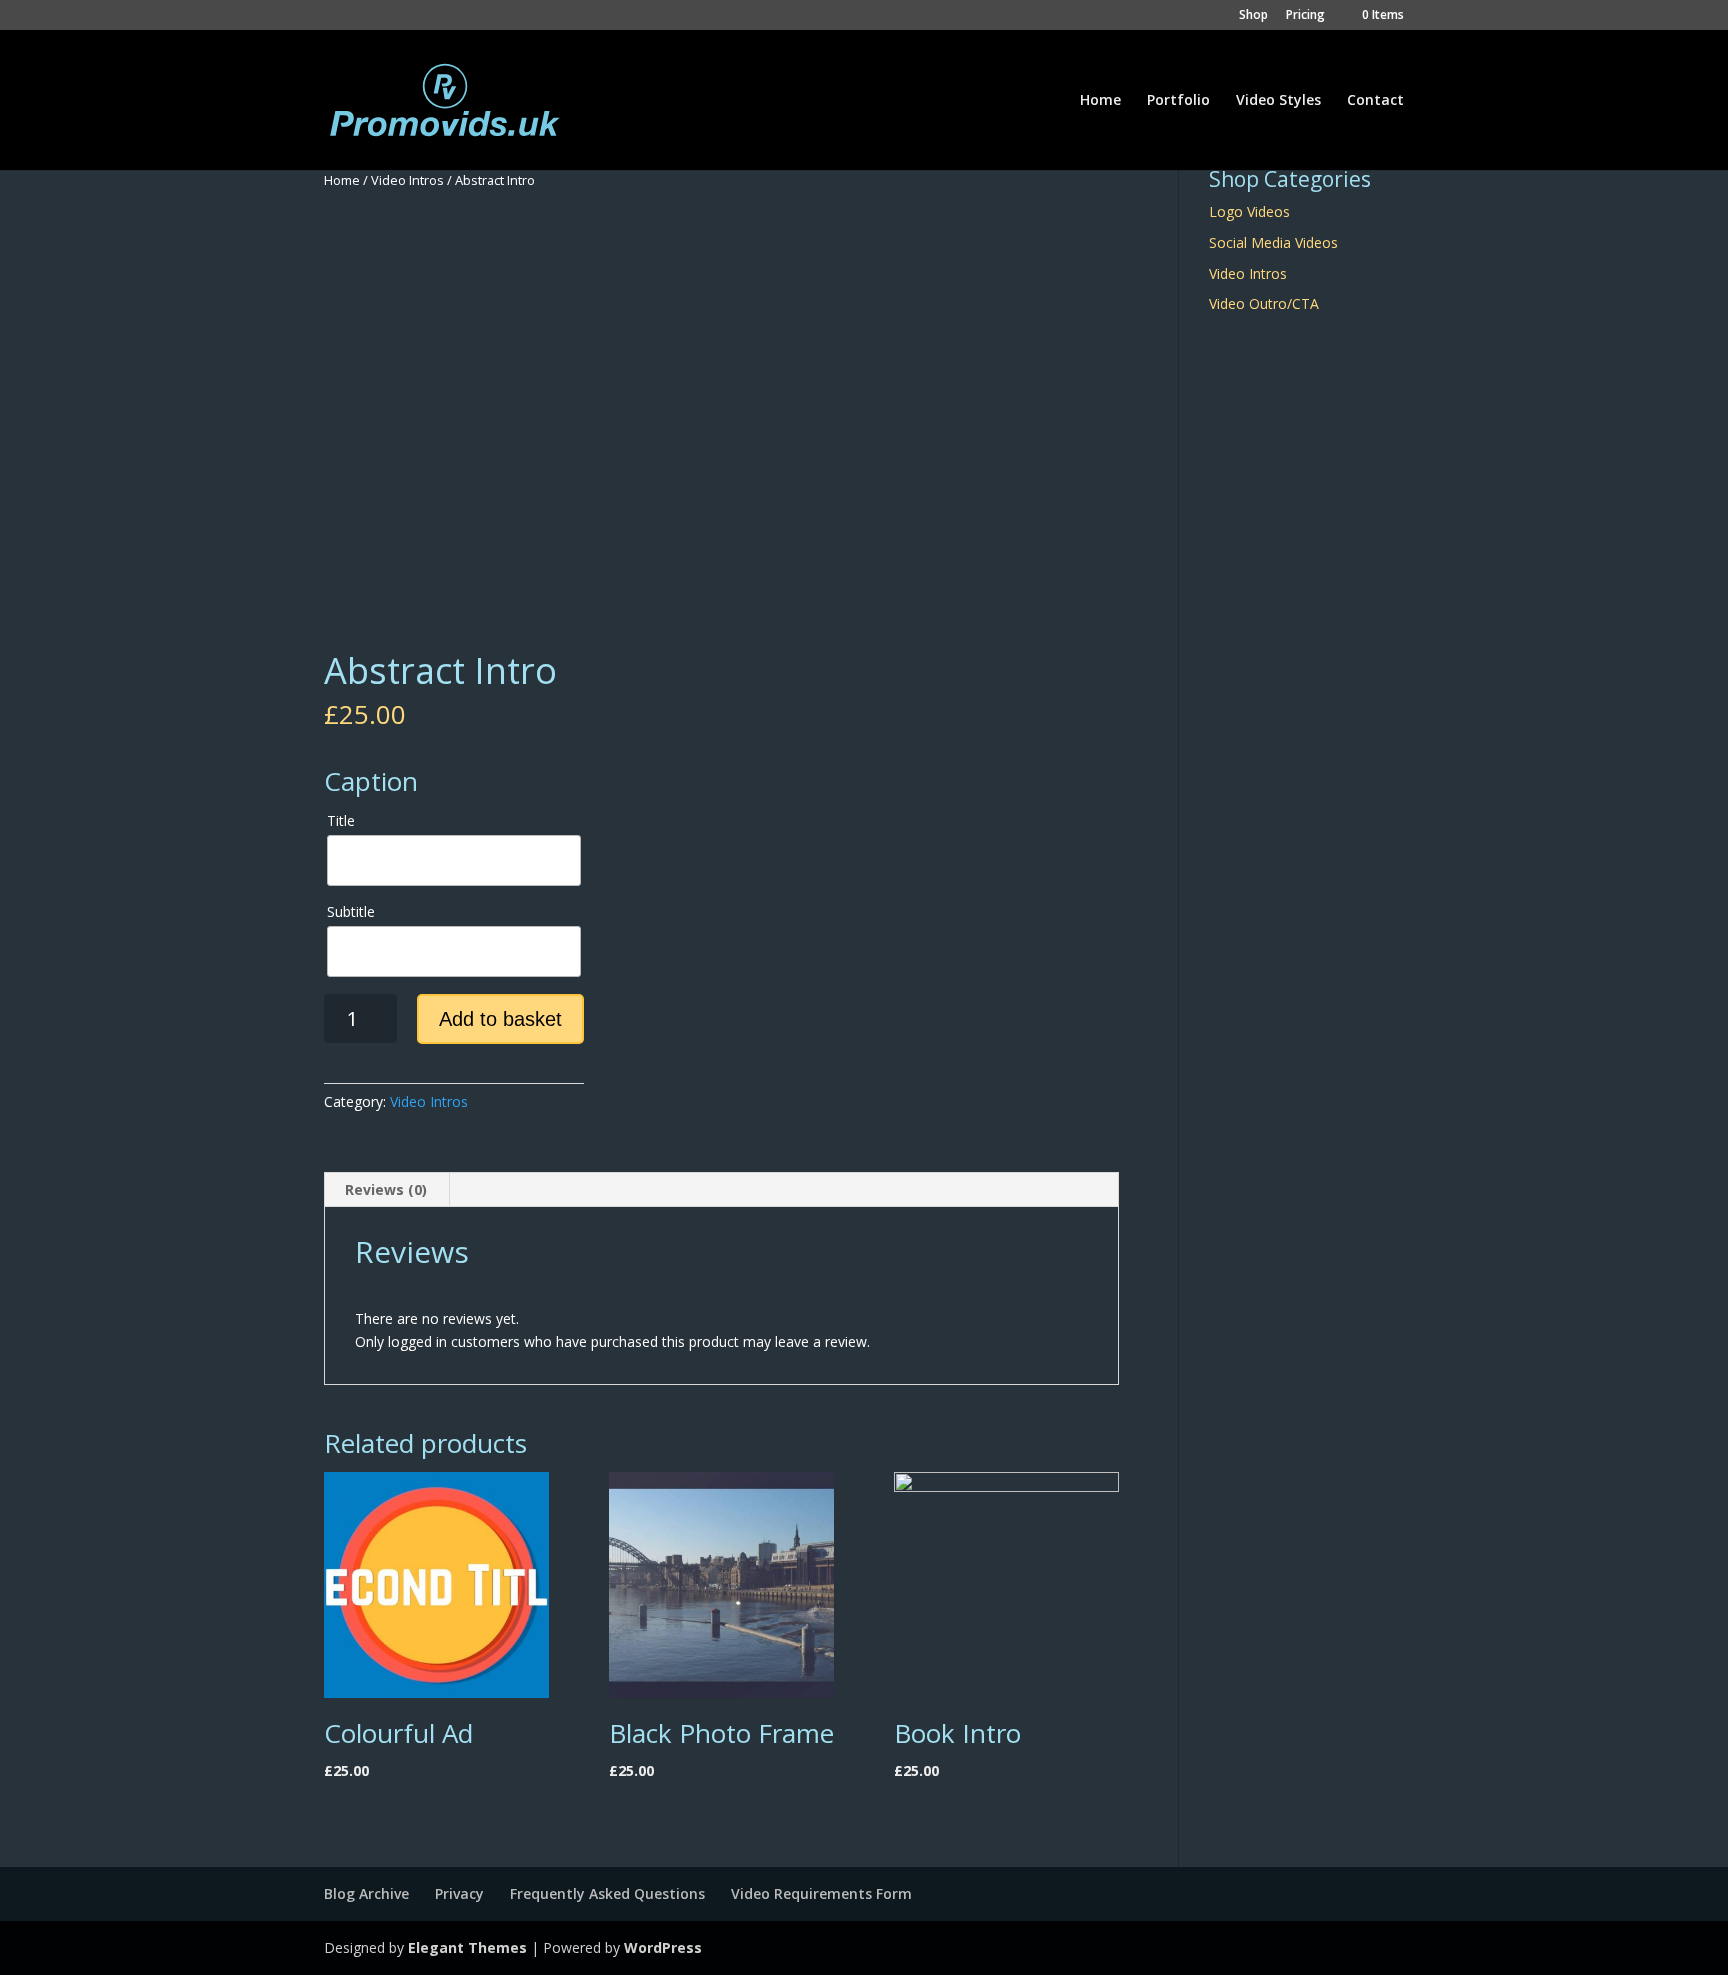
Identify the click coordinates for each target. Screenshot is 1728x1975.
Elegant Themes (467, 1947)
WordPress (663, 1947)
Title (341, 820)
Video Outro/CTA (1264, 303)
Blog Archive (366, 1893)
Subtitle (351, 911)
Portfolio (1178, 101)
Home (1100, 101)
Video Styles (1278, 101)
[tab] (386, 1190)
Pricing (1305, 16)
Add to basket (500, 1019)
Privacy (459, 1893)
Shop (1253, 16)
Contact (1375, 101)
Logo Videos (1249, 211)
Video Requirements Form (821, 1893)
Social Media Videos (1273, 242)
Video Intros (407, 180)
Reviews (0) (386, 1189)
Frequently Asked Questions (607, 1893)
